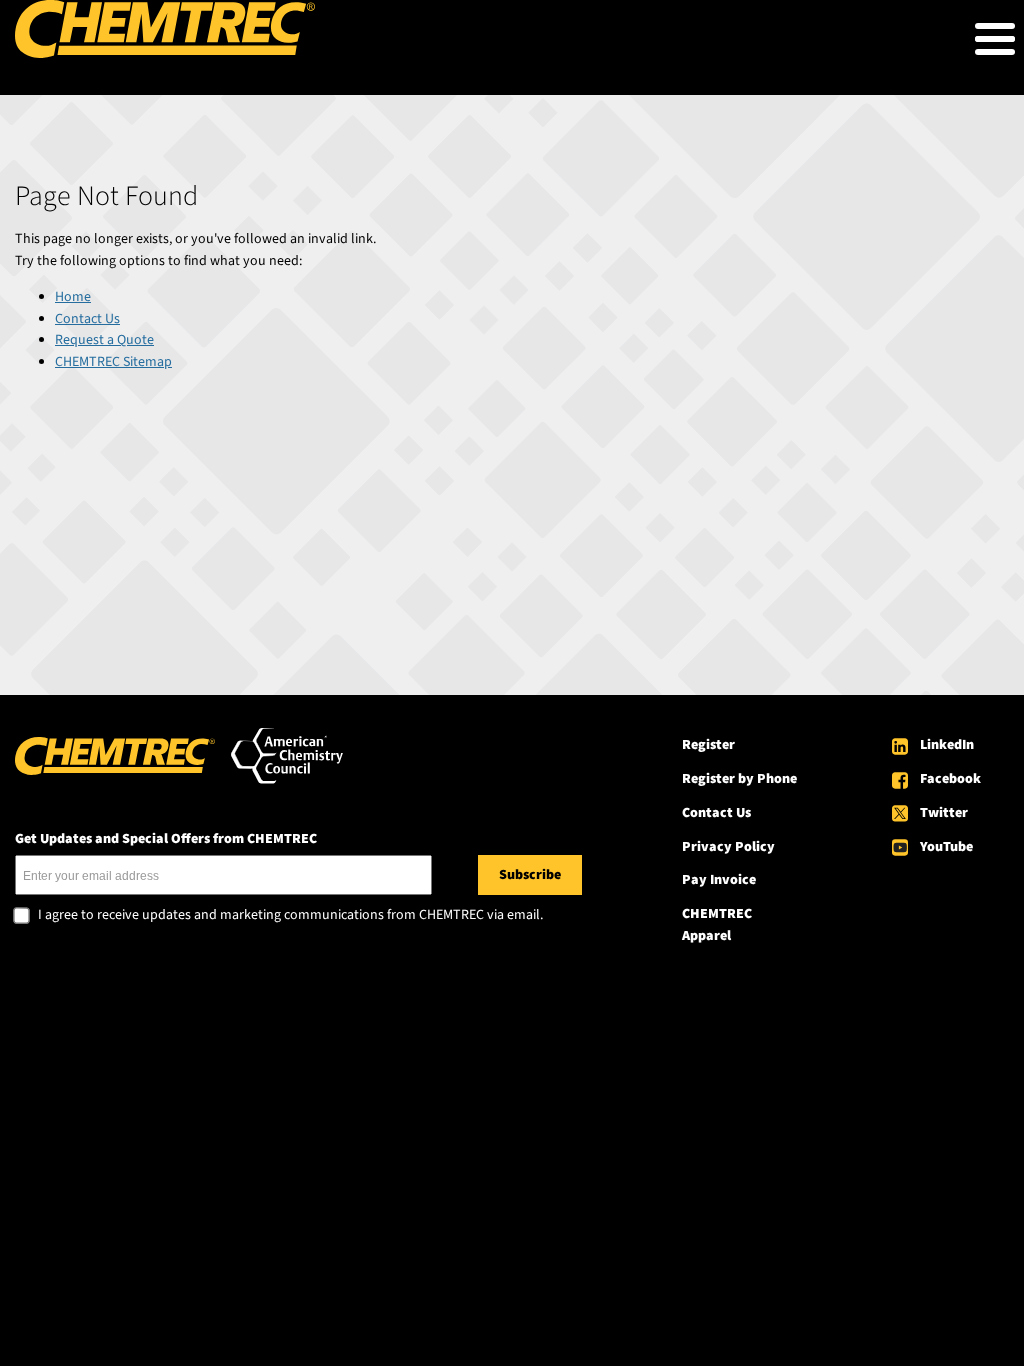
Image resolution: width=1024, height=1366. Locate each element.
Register (708, 745)
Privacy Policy (728, 847)
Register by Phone (739, 779)
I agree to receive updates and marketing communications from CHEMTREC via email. (290, 916)
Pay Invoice (719, 880)
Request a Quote (104, 340)
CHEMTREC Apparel (717, 925)
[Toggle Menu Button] (995, 39)
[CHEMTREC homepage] (165, 54)
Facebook (950, 779)
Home (73, 297)
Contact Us (87, 319)
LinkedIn (947, 745)
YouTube (946, 847)
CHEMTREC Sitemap (113, 362)
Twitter (944, 813)
